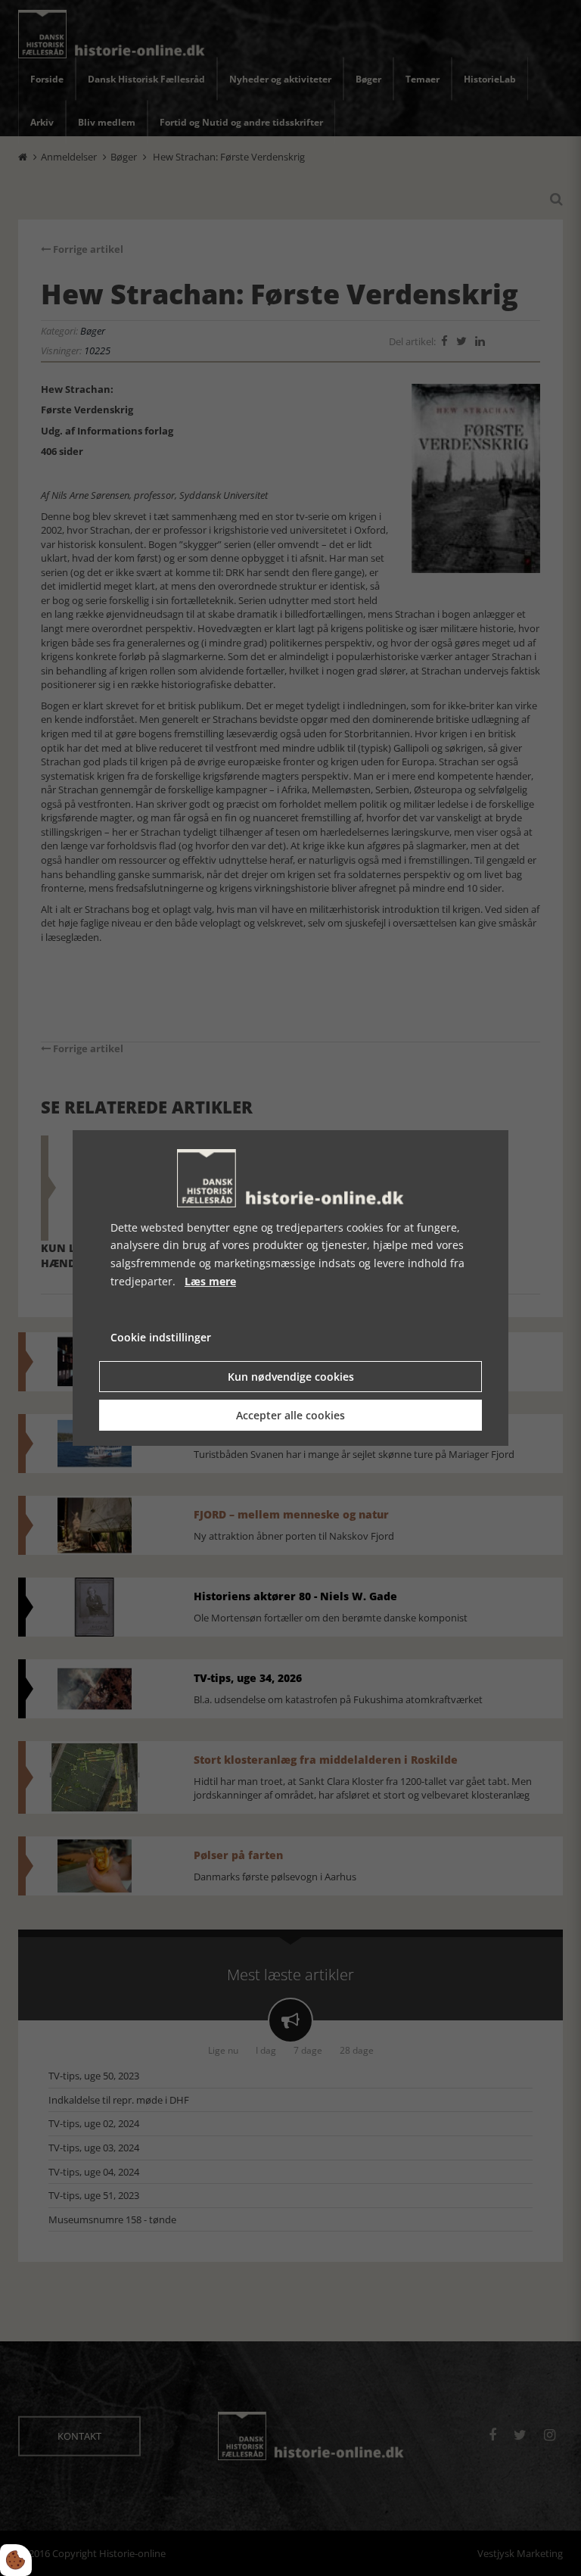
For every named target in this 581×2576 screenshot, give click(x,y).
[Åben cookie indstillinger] (16, 2560)
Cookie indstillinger (161, 1337)
